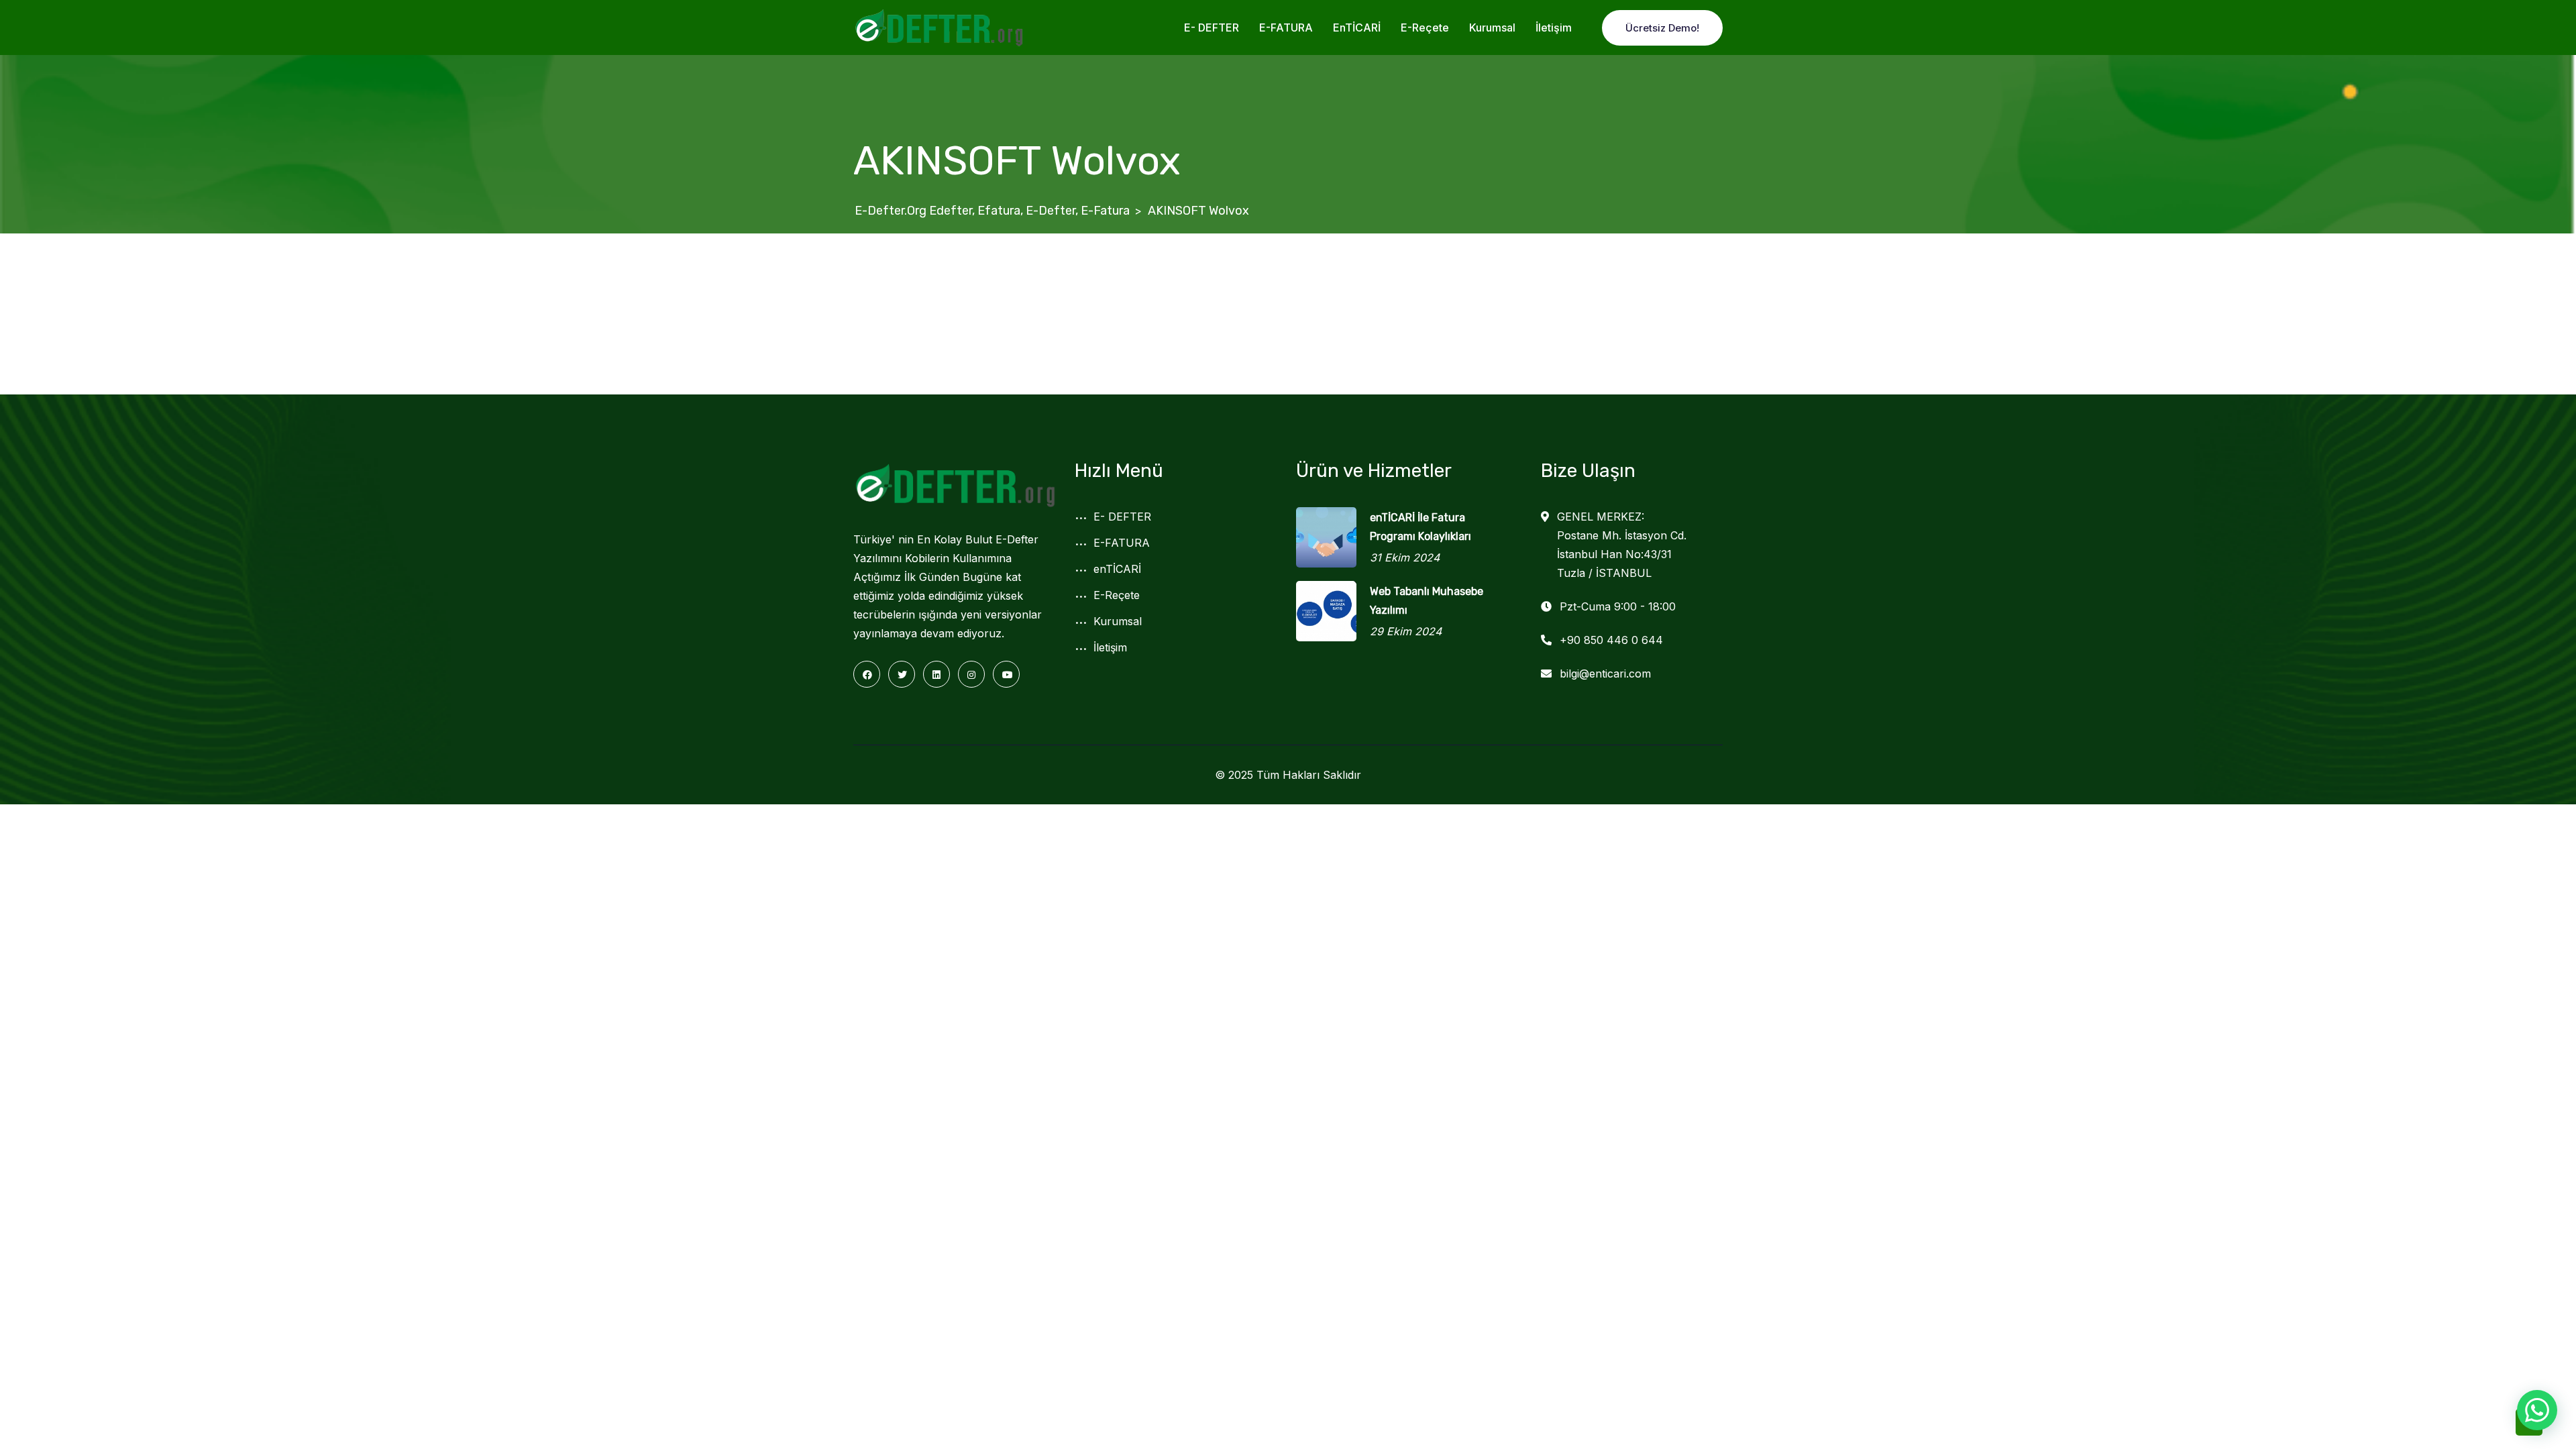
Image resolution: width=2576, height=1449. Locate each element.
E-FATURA (1286, 28)
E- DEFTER (1212, 28)
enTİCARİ (1357, 28)
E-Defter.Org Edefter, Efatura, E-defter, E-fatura (992, 211)
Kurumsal (1492, 28)
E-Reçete (1425, 28)
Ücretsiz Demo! (1662, 28)
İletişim (1554, 28)
